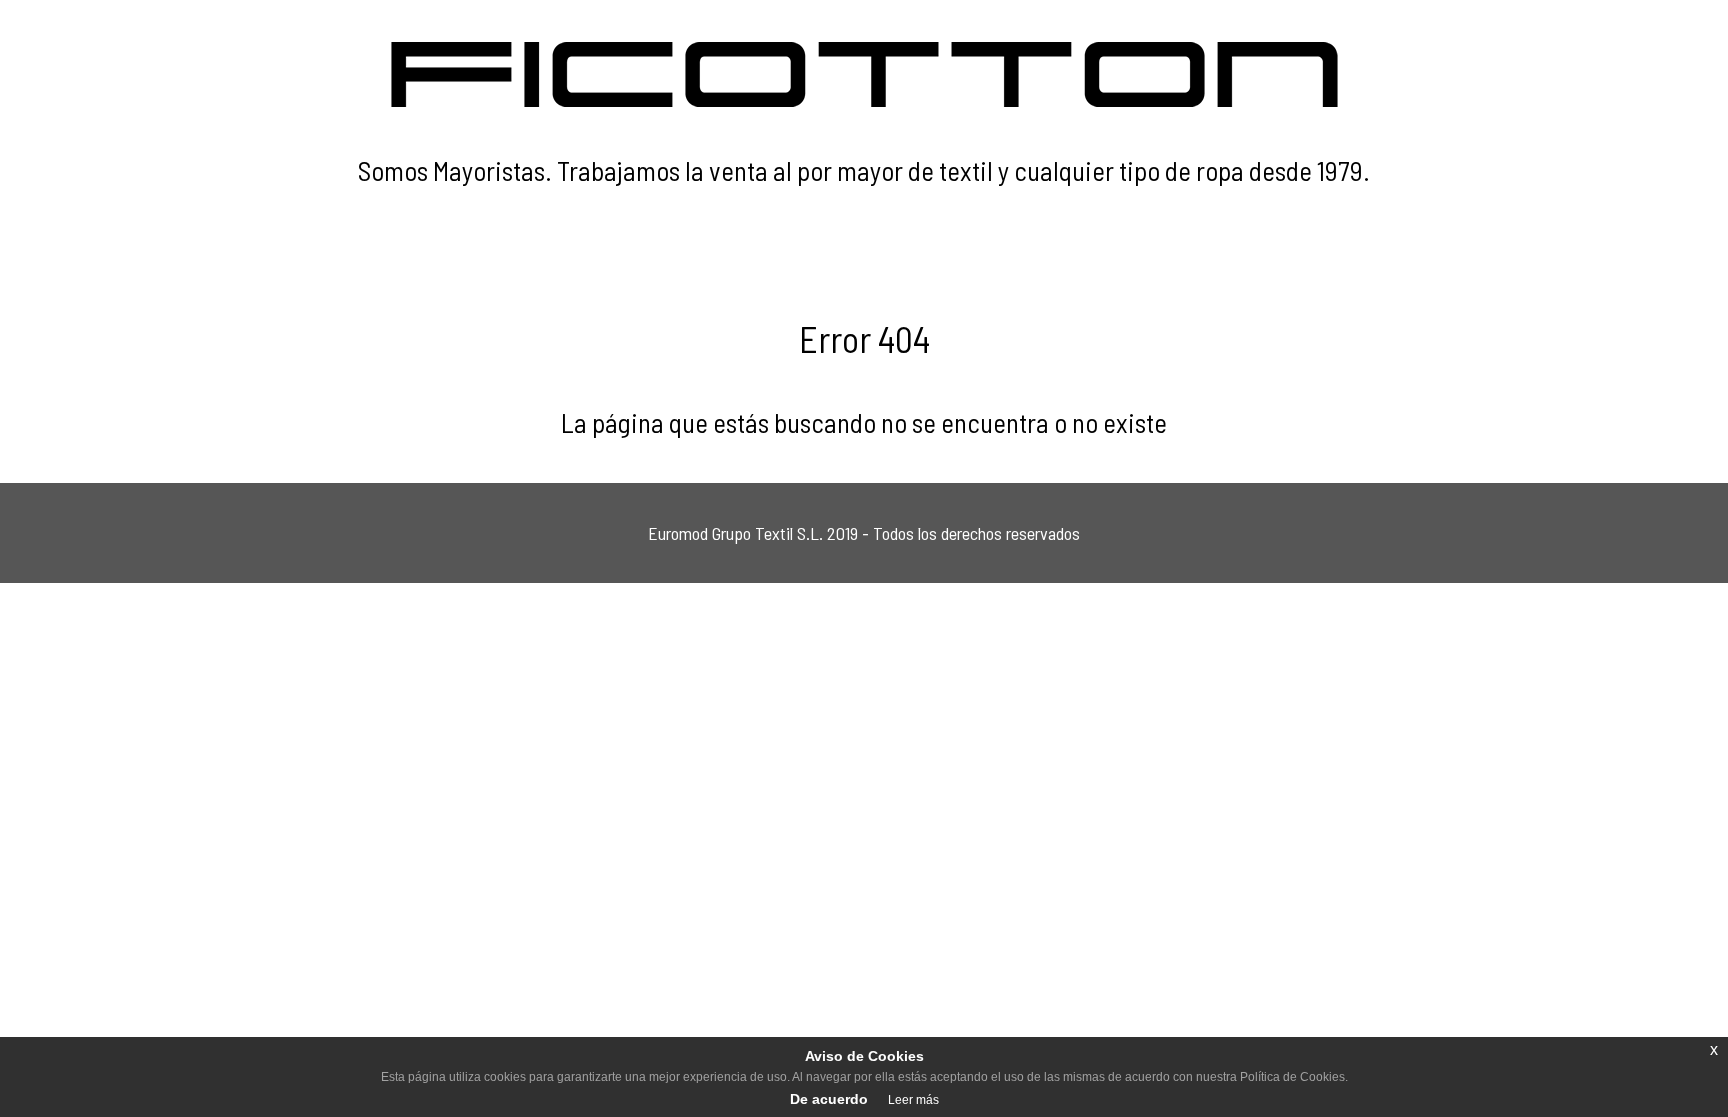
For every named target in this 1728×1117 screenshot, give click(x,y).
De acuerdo (829, 1099)
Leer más (913, 1100)
